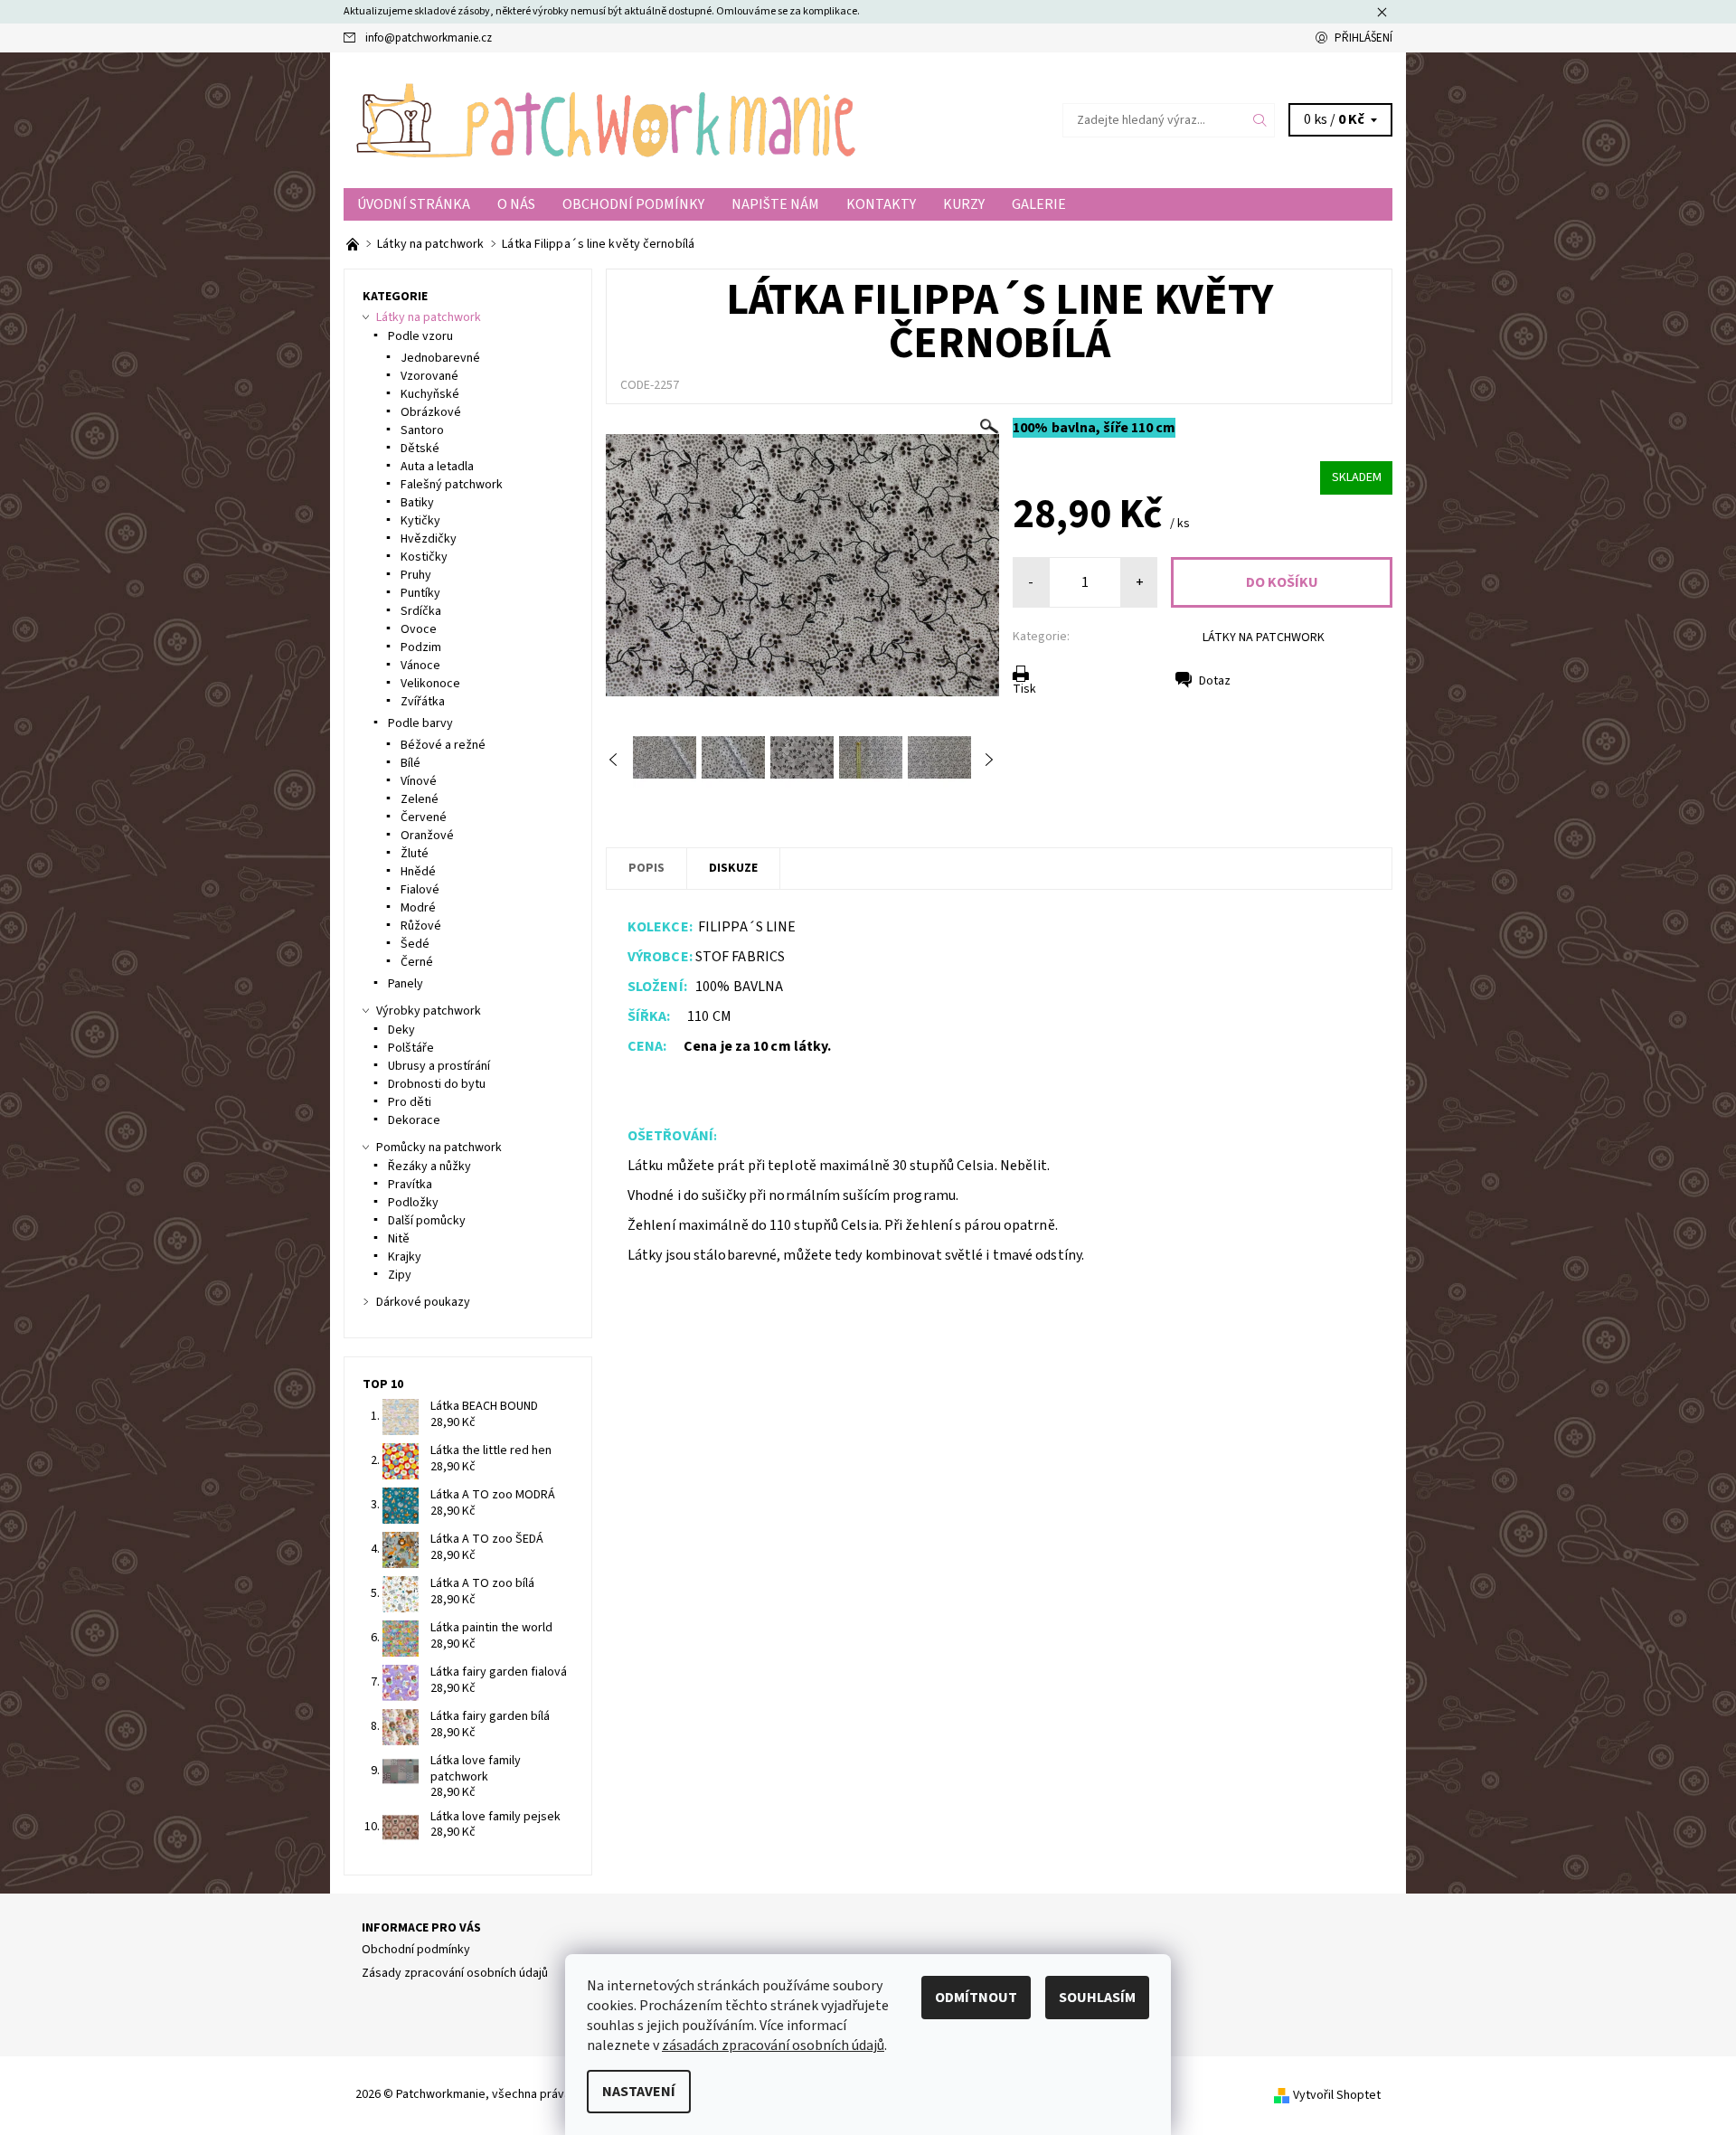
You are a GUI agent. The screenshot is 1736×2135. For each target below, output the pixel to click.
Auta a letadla (437, 467)
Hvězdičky (429, 539)
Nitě (399, 1239)
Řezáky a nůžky (429, 1167)
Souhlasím (1097, 1998)
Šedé (415, 944)
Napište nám (775, 204)
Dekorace (414, 1120)
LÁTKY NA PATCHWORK (1264, 638)
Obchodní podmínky (633, 204)
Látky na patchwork (429, 317)
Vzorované (429, 376)
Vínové (419, 781)
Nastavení (639, 2092)
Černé (417, 962)
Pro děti (410, 1102)
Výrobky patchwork (429, 1011)
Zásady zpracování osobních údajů (455, 1973)
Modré (418, 908)
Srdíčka (421, 611)
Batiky (417, 503)
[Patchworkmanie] (606, 119)
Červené (424, 817)
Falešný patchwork (452, 485)
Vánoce (420, 666)
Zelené (420, 799)
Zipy (400, 1275)
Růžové (421, 926)
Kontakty (881, 204)
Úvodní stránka (414, 204)
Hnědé (418, 872)
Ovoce (419, 629)
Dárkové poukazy (423, 1302)
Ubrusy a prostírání (439, 1066)
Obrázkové (431, 412)
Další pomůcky (427, 1221)
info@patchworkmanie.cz (429, 38)
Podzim (421, 647)
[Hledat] (1260, 120)
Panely (406, 984)
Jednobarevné (440, 358)
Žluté (415, 854)
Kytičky (420, 521)
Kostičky (424, 557)
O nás (516, 204)
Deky (401, 1030)
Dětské (420, 449)
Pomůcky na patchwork (439, 1148)
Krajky (405, 1257)
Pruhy (416, 575)
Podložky (413, 1203)
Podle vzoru (420, 336)
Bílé (410, 763)
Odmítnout (976, 1998)
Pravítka (410, 1185)
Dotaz (1215, 681)
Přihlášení (1363, 38)
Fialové (420, 890)
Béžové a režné (443, 745)
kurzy (964, 204)
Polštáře (411, 1048)
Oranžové (427, 836)
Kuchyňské (430, 394)
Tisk (1024, 689)
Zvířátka (423, 702)
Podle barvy (420, 723)
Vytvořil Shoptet (1337, 2094)
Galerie (1039, 204)
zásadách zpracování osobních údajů (773, 2045)
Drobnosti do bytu (437, 1084)
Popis (646, 868)
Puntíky (420, 593)
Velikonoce (430, 684)
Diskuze (733, 868)
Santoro (422, 430)
